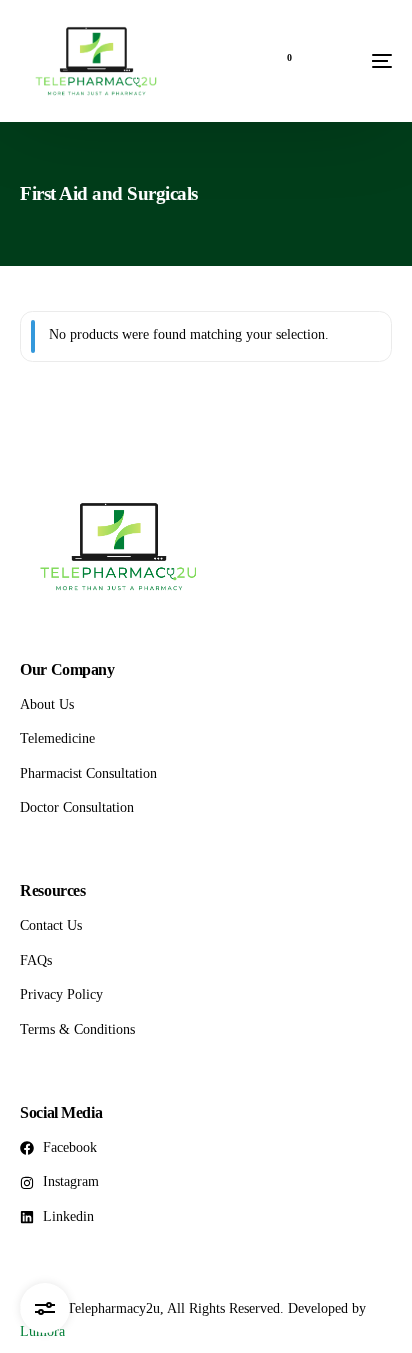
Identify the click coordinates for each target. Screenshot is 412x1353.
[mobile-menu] (352, 61)
